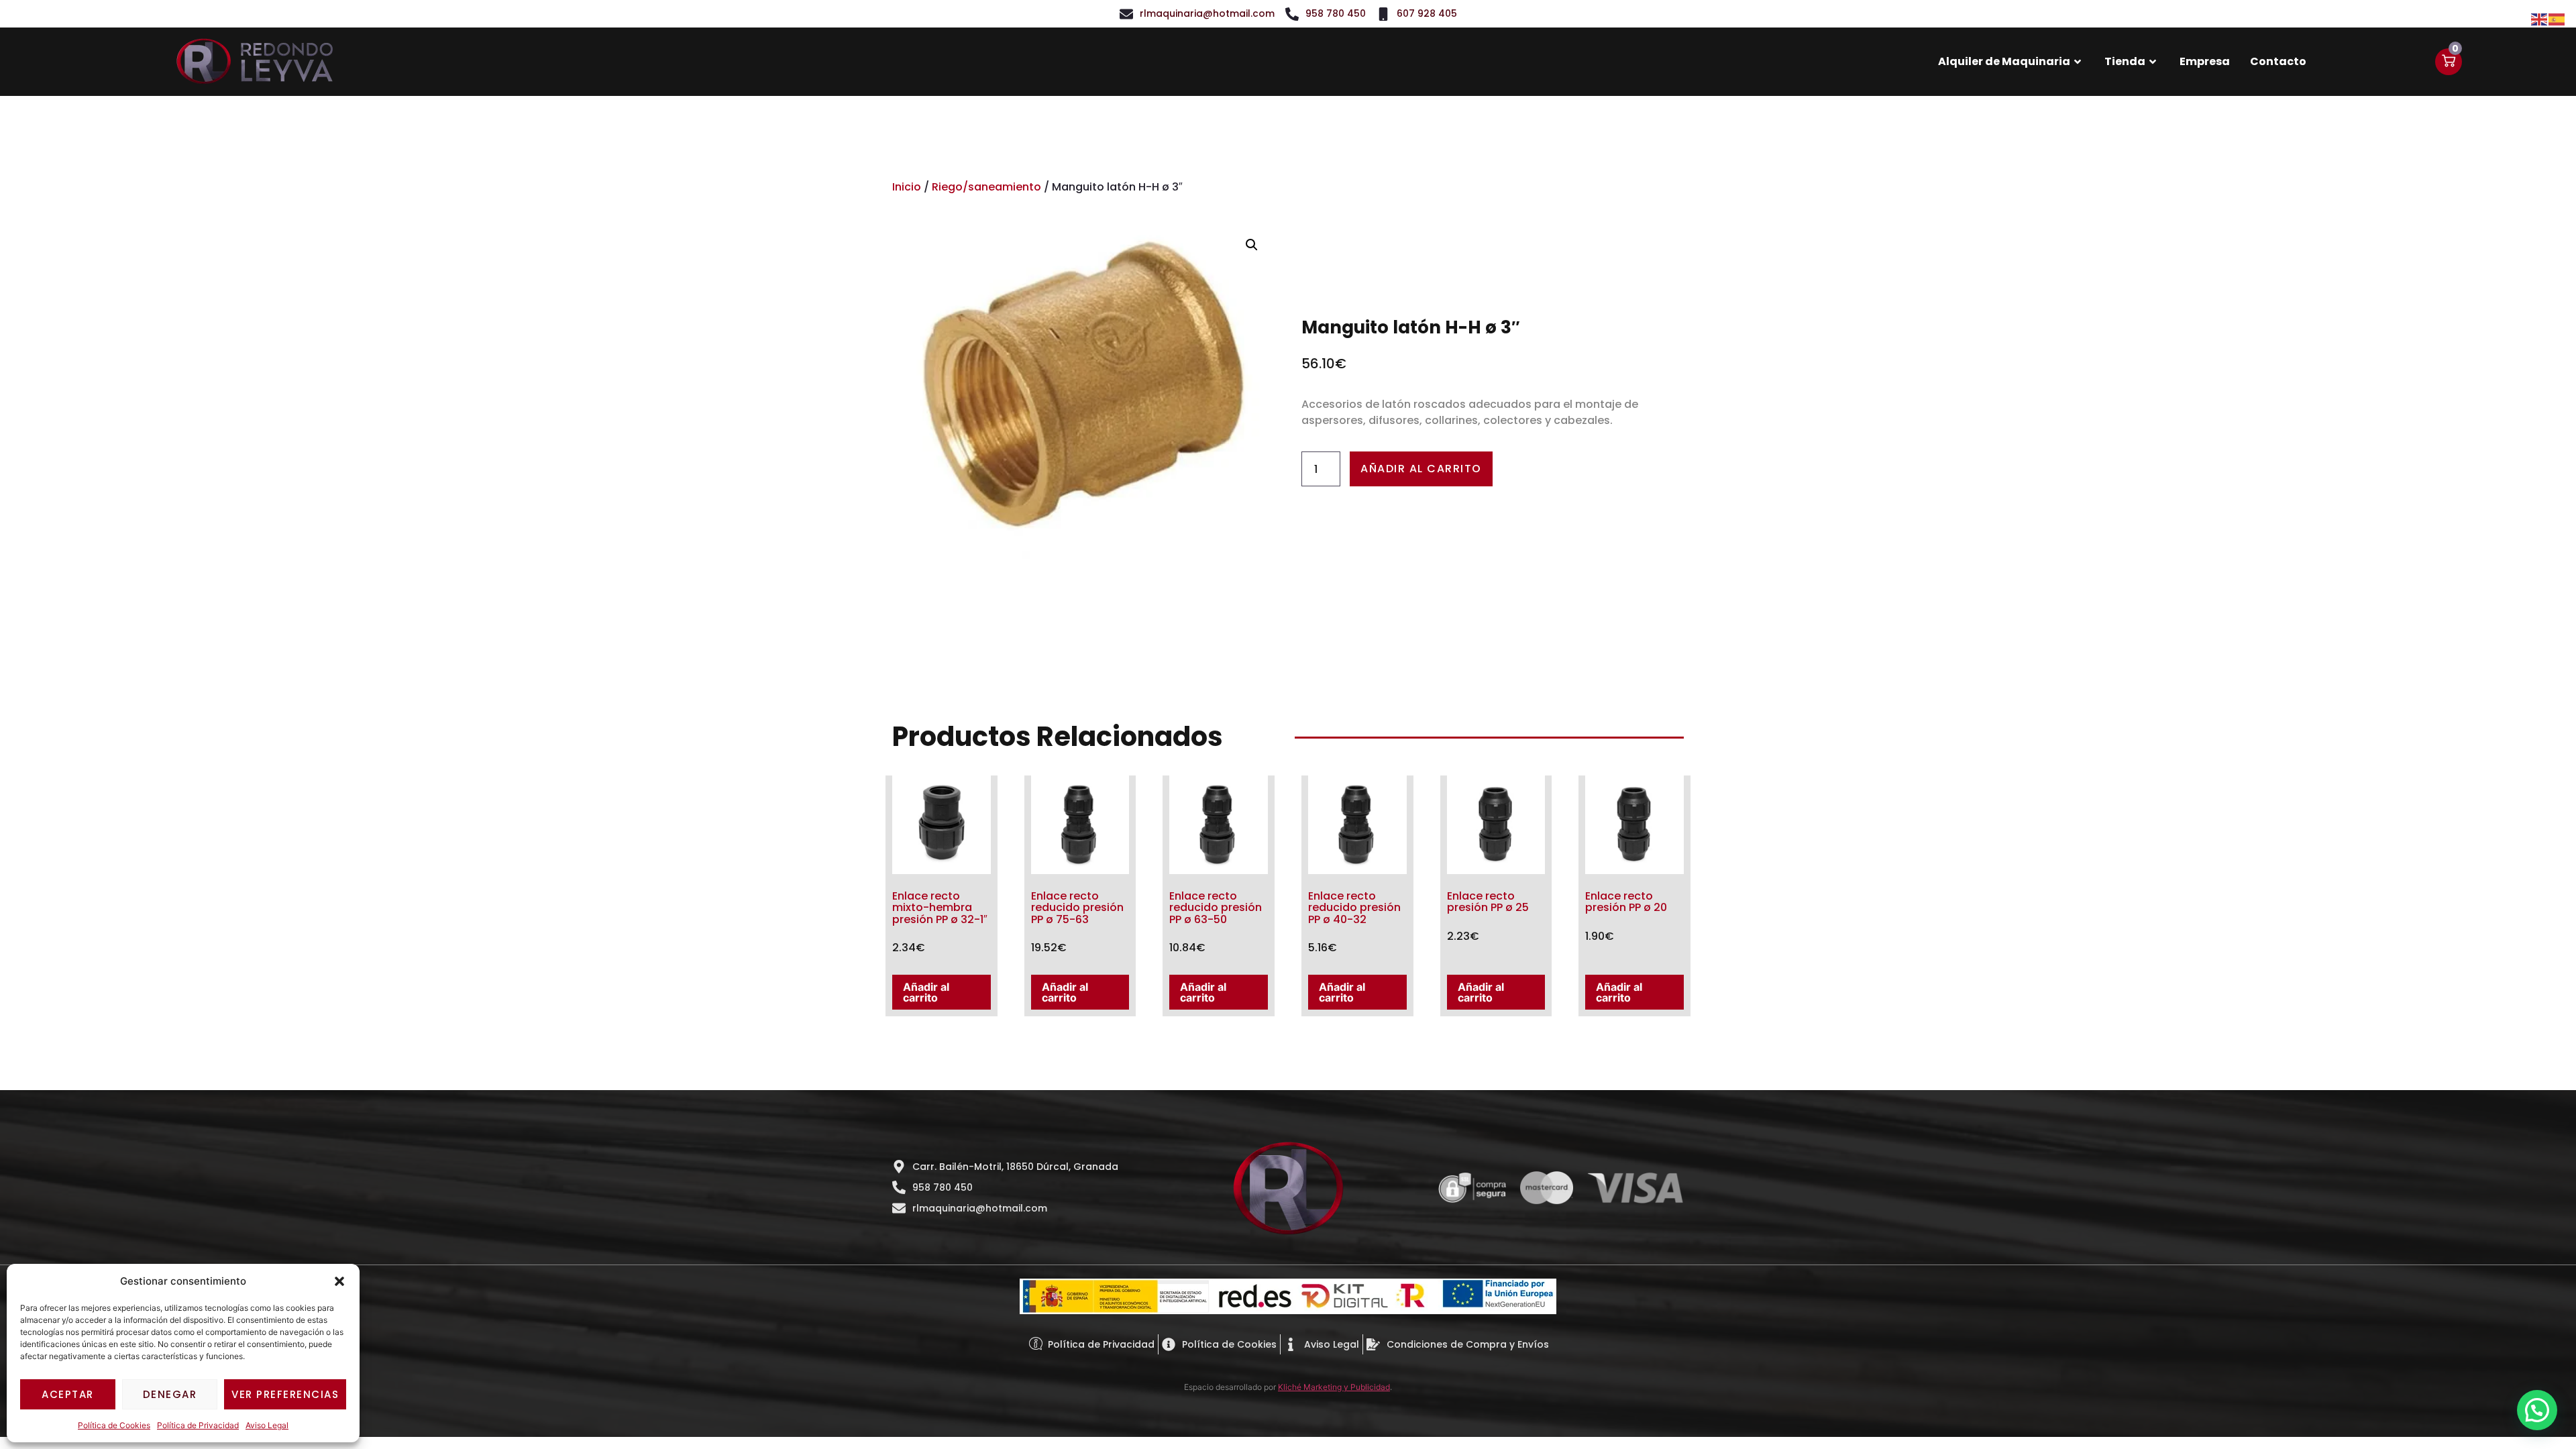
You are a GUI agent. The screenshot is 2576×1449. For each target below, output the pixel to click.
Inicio (907, 187)
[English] (2540, 18)
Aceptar (68, 1394)
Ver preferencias (285, 1394)
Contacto (2278, 61)
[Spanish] (2557, 18)
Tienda (2125, 61)
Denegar (170, 1394)
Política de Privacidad (198, 1425)
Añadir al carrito (1421, 469)
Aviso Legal (267, 1425)
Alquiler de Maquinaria (2004, 61)
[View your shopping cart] (2449, 62)
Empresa (2205, 61)
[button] (339, 1281)
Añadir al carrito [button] (926, 992)
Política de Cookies (114, 1425)
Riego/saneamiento (986, 187)
